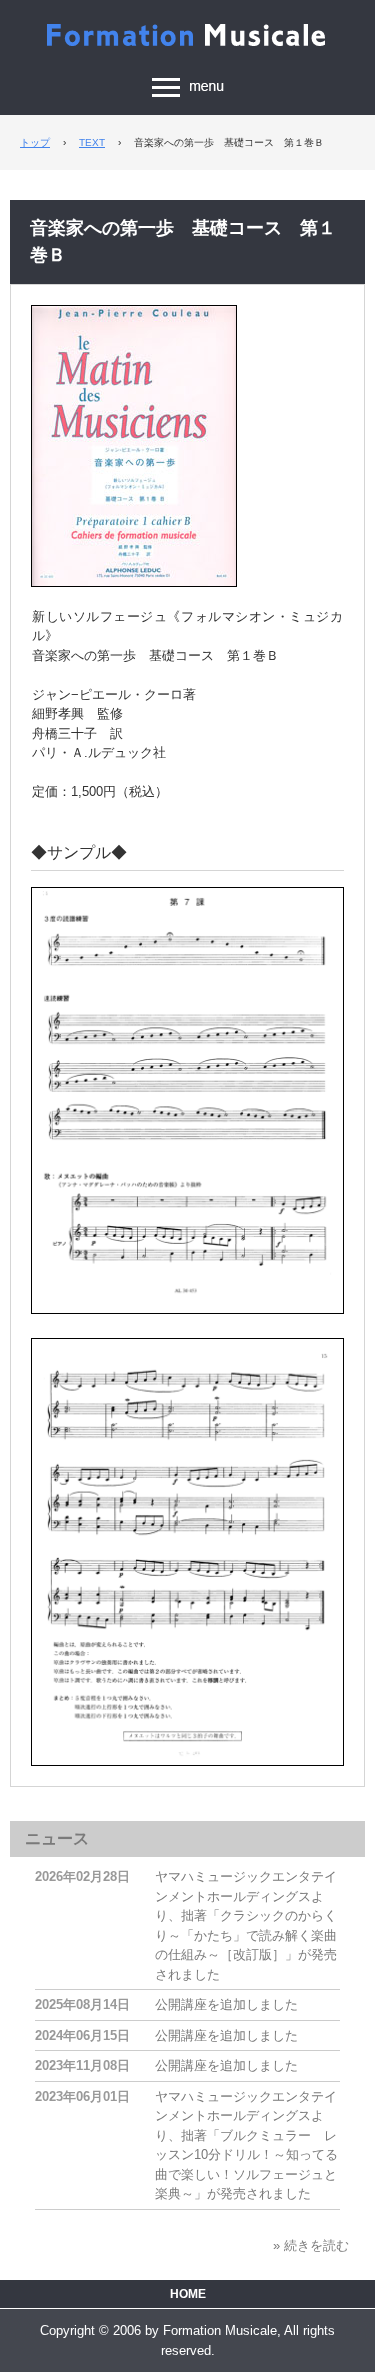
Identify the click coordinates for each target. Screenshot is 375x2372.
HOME (188, 2294)
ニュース (57, 1838)
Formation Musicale (187, 32)
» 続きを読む (311, 2245)
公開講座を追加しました (226, 2004)
